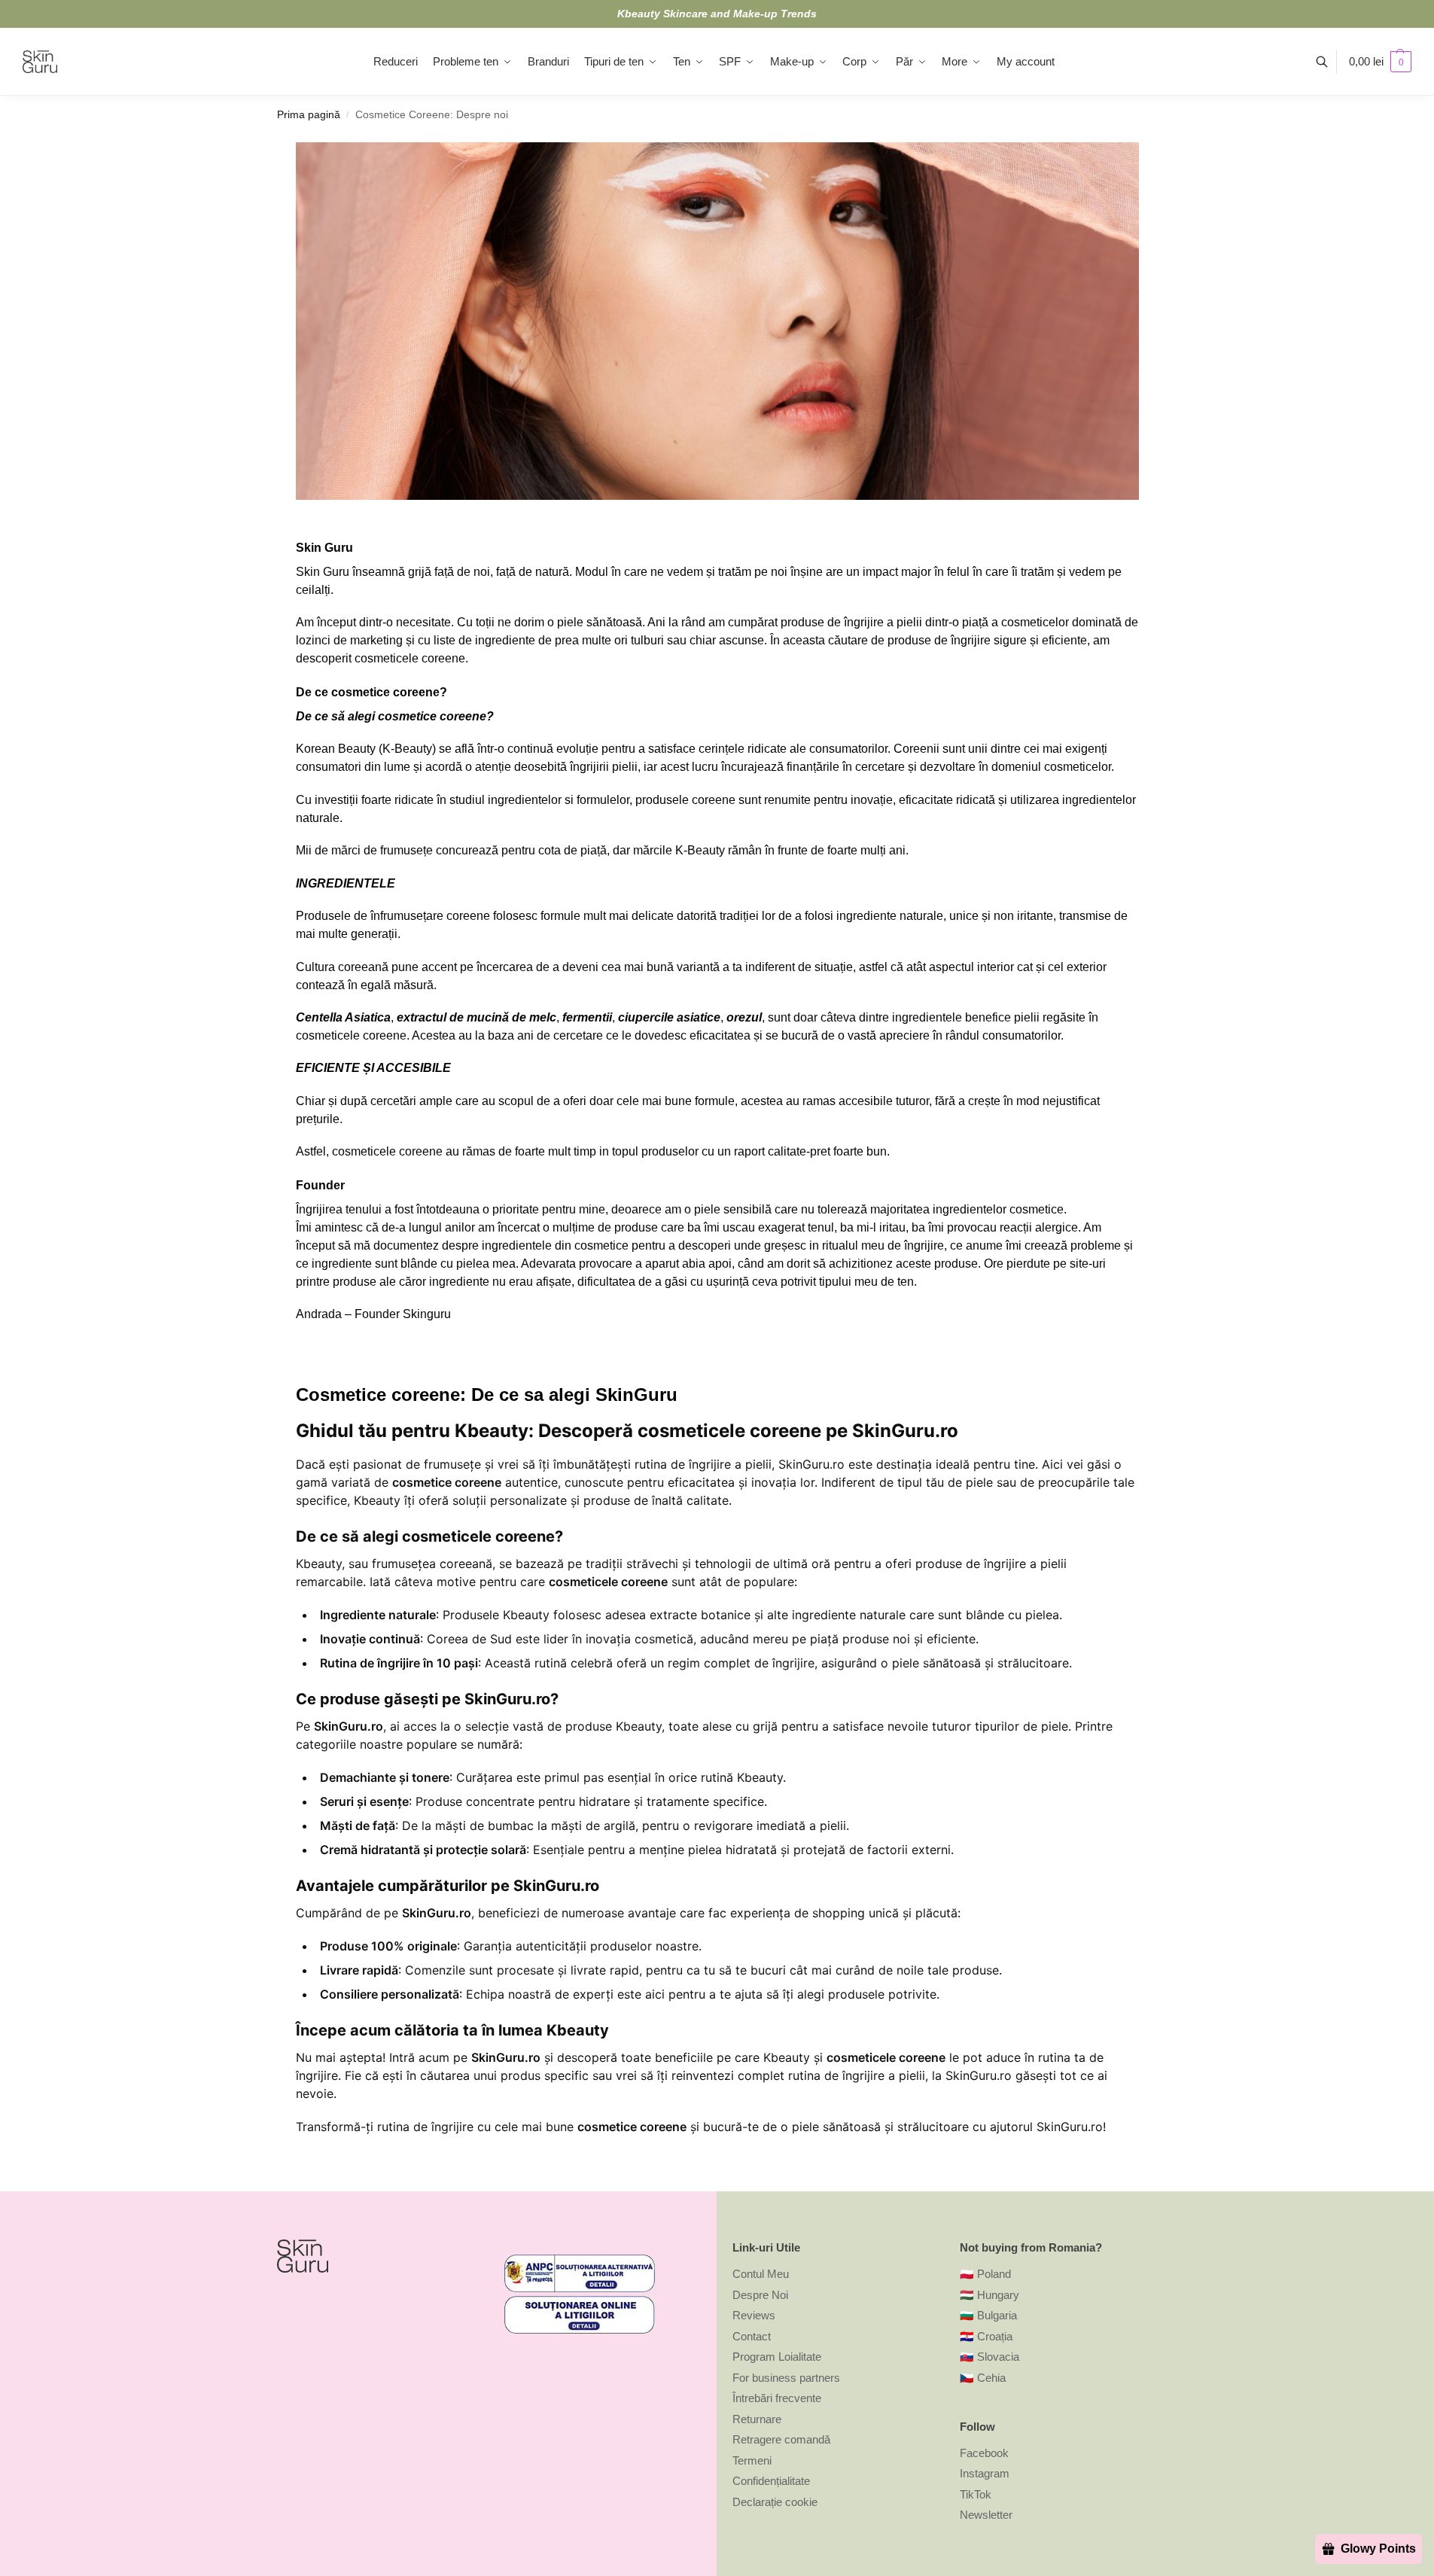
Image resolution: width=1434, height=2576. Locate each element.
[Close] (963, 1063)
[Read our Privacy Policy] (693, 1407)
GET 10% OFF (585, 1471)
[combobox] (508, 1323)
